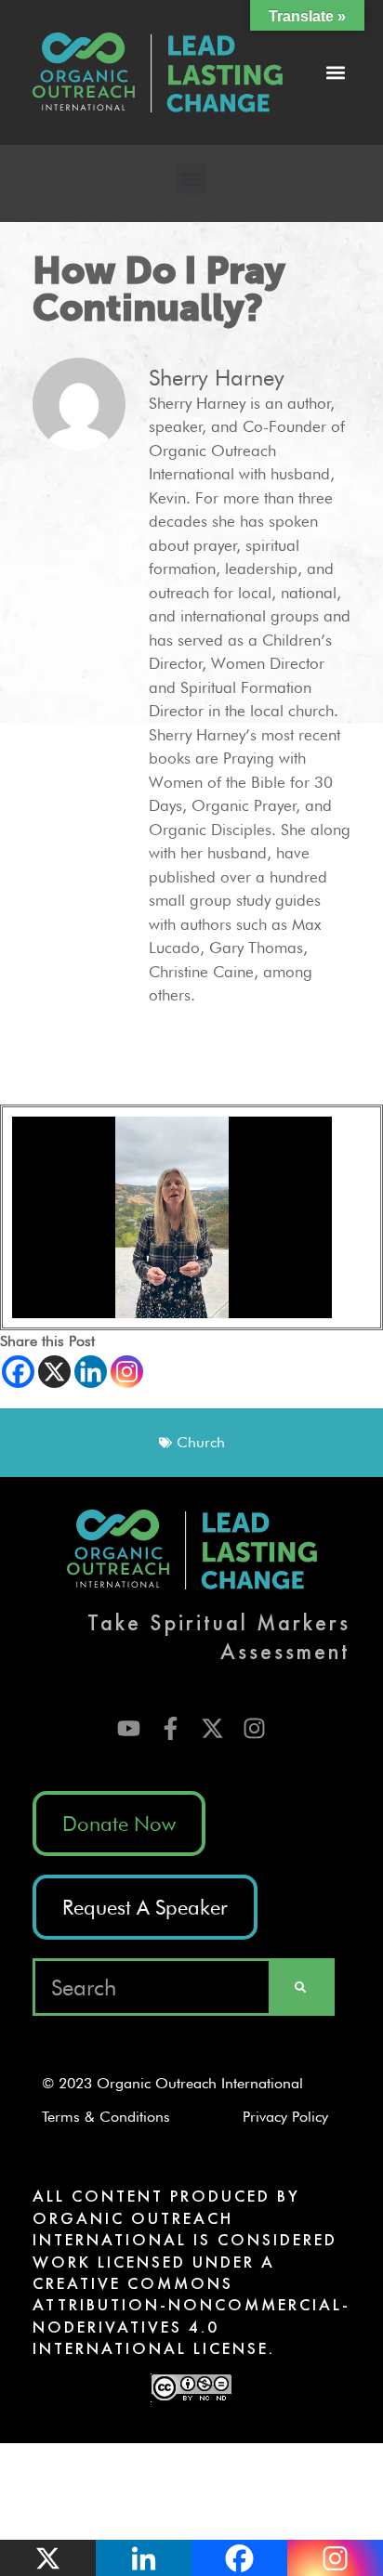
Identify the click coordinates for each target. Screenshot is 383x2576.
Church (201, 1442)
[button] (335, 73)
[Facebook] (18, 1372)
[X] (54, 1372)
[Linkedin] (91, 1372)
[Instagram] (127, 1372)
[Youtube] (129, 1728)
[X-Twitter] (212, 1728)
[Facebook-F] (171, 1728)
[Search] (300, 1987)
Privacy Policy (292, 2117)
